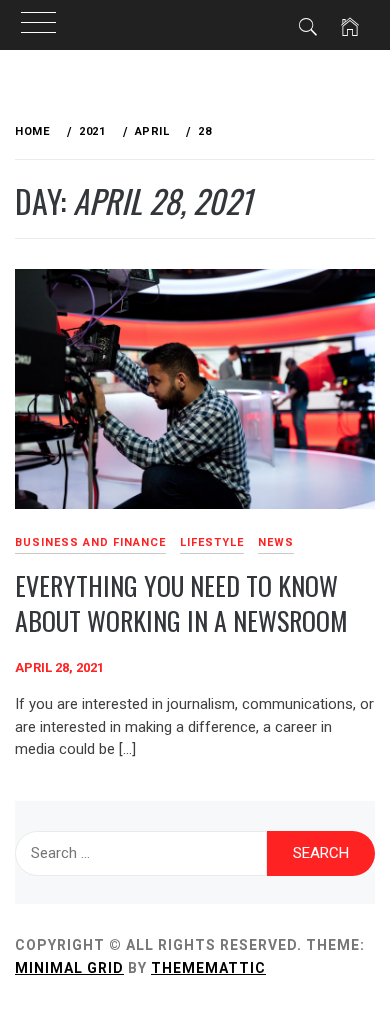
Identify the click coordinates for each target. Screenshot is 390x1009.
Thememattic (208, 968)
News (276, 542)
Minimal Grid (69, 968)
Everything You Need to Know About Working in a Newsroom (181, 603)
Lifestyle (212, 542)
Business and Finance (90, 542)
